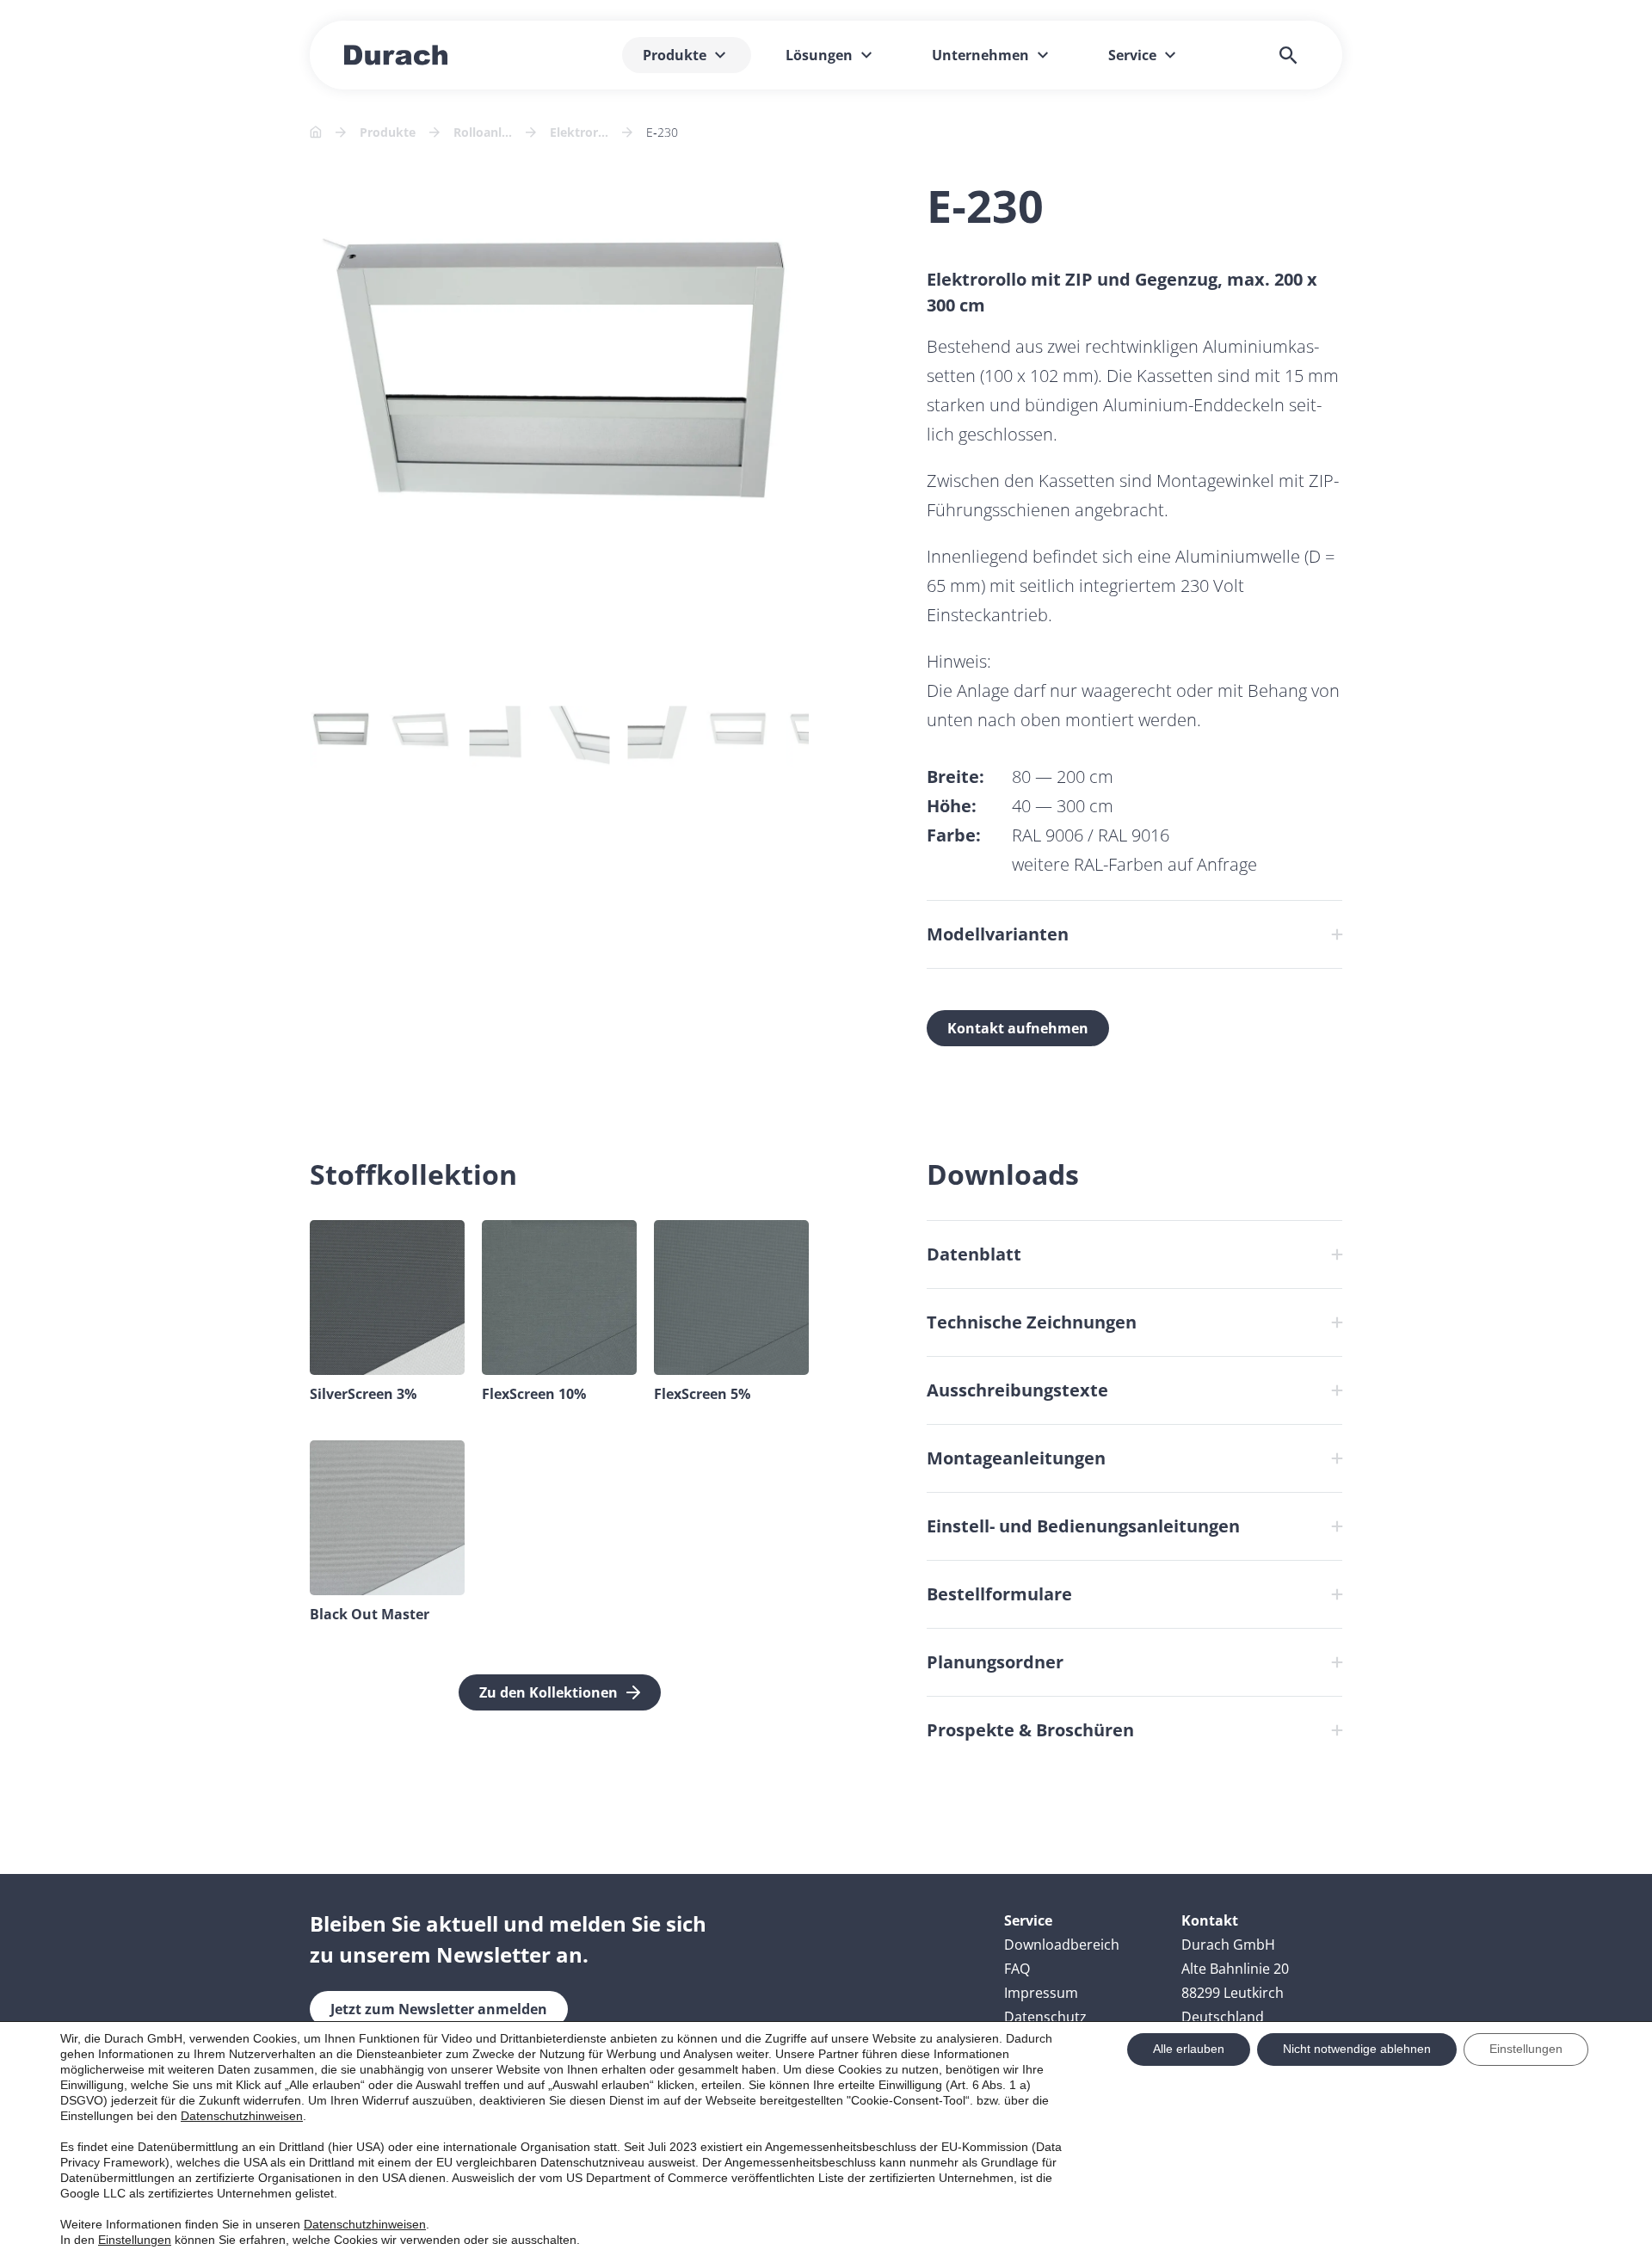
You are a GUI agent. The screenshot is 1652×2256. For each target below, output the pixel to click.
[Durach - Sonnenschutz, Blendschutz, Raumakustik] (396, 55)
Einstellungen (135, 2240)
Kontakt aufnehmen (1018, 1028)
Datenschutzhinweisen (242, 2116)
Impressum (1041, 1993)
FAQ (1017, 1969)
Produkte (388, 132)
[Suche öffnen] (1288, 55)
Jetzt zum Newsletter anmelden (439, 2009)
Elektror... (579, 132)
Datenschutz (1045, 2017)
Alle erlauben (1189, 2049)
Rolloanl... (483, 132)
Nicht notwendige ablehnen (1357, 2049)
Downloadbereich (1062, 1945)
